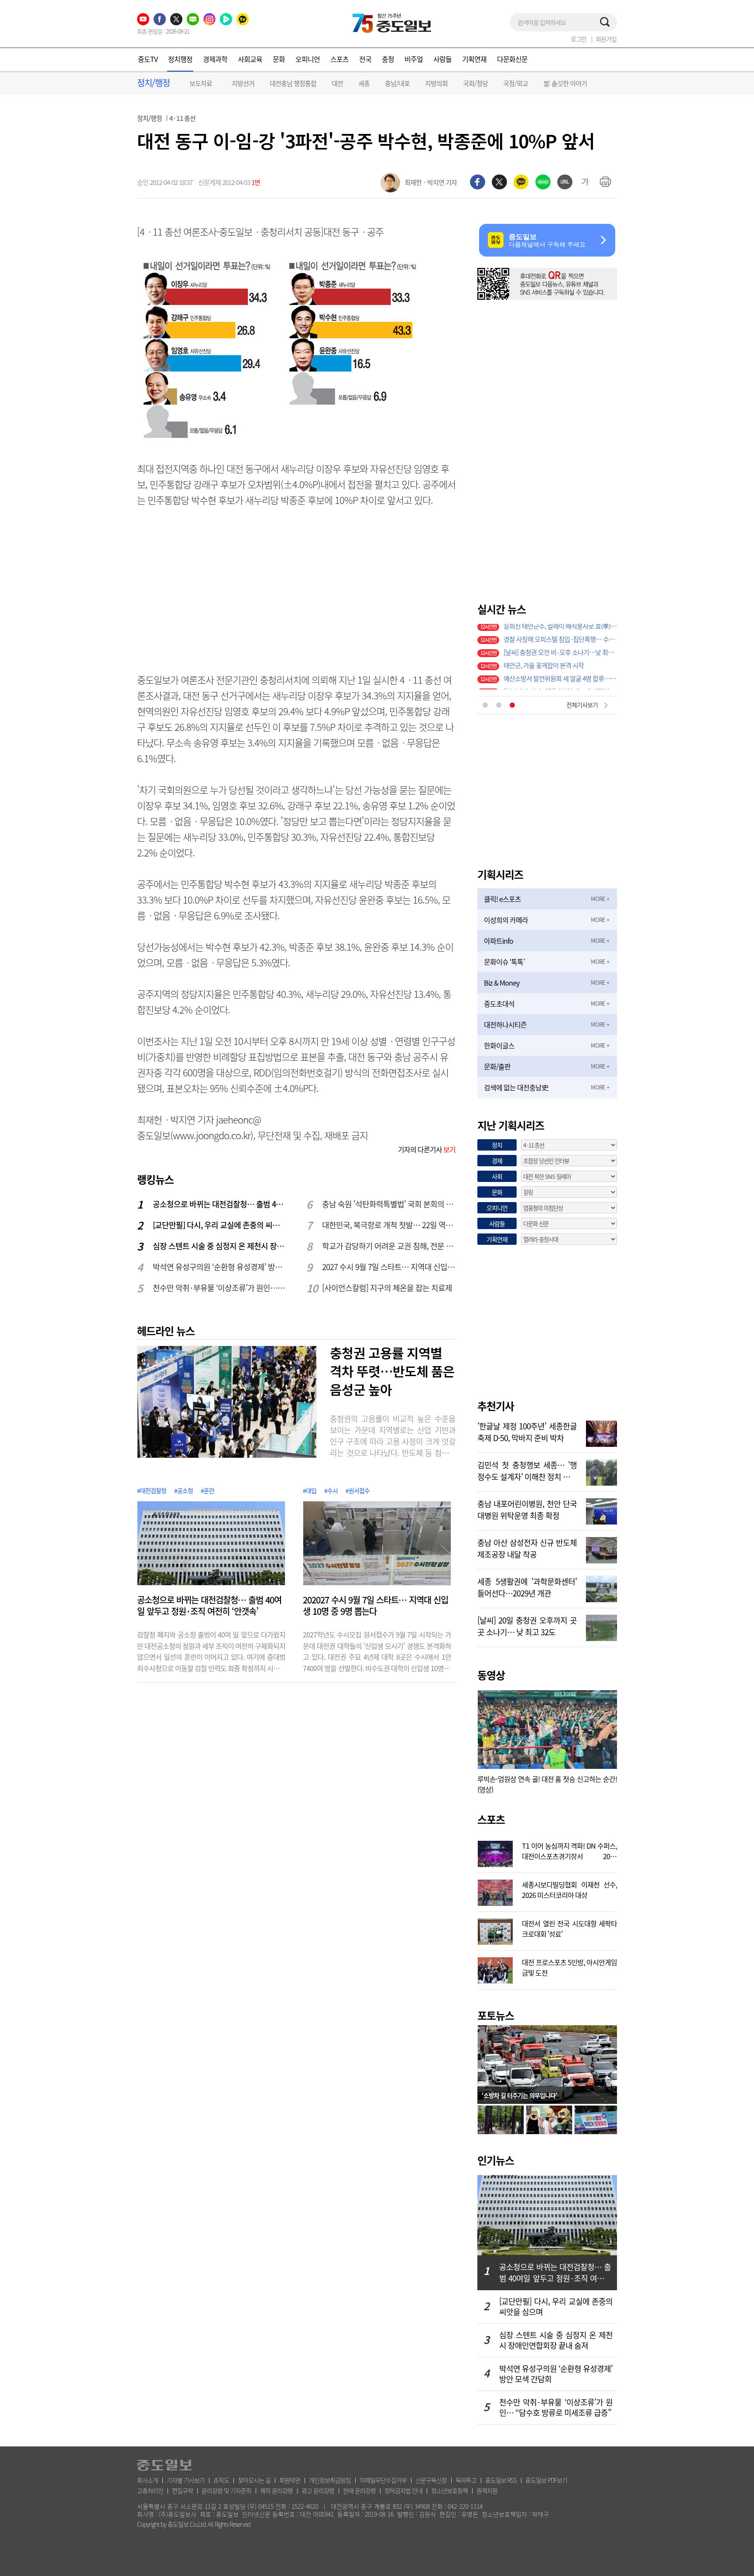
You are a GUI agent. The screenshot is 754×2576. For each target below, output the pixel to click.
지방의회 (436, 83)
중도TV (148, 59)
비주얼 (414, 59)
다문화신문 (512, 59)
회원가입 (606, 39)
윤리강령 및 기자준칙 (226, 2490)
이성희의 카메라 (506, 920)
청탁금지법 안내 (403, 2490)
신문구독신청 (431, 2480)
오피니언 (308, 59)
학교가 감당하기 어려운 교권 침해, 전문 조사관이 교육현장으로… (389, 1246)
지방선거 (243, 83)
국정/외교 (516, 83)
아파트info (499, 941)
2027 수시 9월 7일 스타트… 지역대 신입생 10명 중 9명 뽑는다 (389, 1267)
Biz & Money (502, 983)
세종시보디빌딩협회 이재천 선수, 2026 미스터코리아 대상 (569, 1889)
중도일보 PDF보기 (546, 2480)
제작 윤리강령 (276, 2490)
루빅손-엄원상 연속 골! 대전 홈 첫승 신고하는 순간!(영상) (547, 1784)
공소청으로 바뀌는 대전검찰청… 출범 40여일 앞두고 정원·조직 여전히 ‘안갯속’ (220, 1204)
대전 (337, 83)
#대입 (310, 1490)
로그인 (579, 39)
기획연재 (474, 59)
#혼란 (207, 1490)
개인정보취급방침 (330, 2480)
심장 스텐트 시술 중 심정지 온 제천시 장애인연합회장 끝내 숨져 (220, 1246)
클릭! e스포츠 (502, 899)
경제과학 (215, 59)
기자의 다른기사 (427, 1149)
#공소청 (183, 1490)
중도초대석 (499, 1004)
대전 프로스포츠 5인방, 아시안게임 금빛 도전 (569, 1966)
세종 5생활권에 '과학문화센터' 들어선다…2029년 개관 (527, 1586)
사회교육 (250, 59)
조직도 (221, 2480)
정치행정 (180, 59)
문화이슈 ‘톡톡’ (504, 962)
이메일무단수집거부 (383, 2480)
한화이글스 (499, 1045)
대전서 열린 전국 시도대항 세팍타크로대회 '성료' (569, 1928)
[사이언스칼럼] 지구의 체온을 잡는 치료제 (387, 1288)
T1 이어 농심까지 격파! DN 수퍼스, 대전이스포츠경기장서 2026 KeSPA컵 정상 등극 (569, 1850)
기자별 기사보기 (186, 2480)
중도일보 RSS (501, 2480)
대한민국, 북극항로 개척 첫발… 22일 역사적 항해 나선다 (389, 1225)
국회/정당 (475, 83)
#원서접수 (358, 1490)
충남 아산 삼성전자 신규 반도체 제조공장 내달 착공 (527, 1548)
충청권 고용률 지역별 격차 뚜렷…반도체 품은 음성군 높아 (392, 1371)
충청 (388, 59)
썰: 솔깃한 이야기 (565, 83)
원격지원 (487, 2490)
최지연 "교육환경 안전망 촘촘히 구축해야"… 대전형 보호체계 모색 (560, 657)
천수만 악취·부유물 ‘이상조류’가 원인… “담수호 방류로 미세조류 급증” (220, 1288)
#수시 (331, 1490)
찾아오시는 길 (254, 2480)
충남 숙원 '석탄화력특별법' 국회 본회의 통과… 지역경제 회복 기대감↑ (389, 1204)
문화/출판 (497, 1066)
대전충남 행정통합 (293, 83)
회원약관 (290, 2480)
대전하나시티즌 (505, 1024)
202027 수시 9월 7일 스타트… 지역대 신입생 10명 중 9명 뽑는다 (375, 1606)
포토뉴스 (496, 2015)
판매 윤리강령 (359, 2490)
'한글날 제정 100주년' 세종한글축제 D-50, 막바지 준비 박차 (527, 1431)
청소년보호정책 (449, 2490)
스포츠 (339, 59)
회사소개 (147, 2480)
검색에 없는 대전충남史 (516, 1087)
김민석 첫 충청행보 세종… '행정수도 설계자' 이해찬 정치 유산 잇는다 (527, 1470)
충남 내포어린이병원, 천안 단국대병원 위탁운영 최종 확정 (527, 1509)
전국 (365, 59)
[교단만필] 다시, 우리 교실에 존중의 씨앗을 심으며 (220, 1225)
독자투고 (466, 2480)
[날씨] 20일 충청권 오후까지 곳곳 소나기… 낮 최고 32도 (527, 1625)
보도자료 (201, 83)
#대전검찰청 (152, 1490)
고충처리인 (150, 2490)
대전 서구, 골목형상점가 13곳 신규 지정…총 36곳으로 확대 (560, 644)
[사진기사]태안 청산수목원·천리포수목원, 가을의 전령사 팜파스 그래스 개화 (560, 683)
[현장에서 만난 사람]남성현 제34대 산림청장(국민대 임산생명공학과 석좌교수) (560, 630)
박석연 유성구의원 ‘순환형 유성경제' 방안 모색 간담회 (220, 1267)
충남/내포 (397, 83)
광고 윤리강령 (318, 2490)
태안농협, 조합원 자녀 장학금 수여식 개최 (556, 670)
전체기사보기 (582, 705)
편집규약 (182, 2490)
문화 (279, 59)
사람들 (442, 59)
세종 (364, 83)
